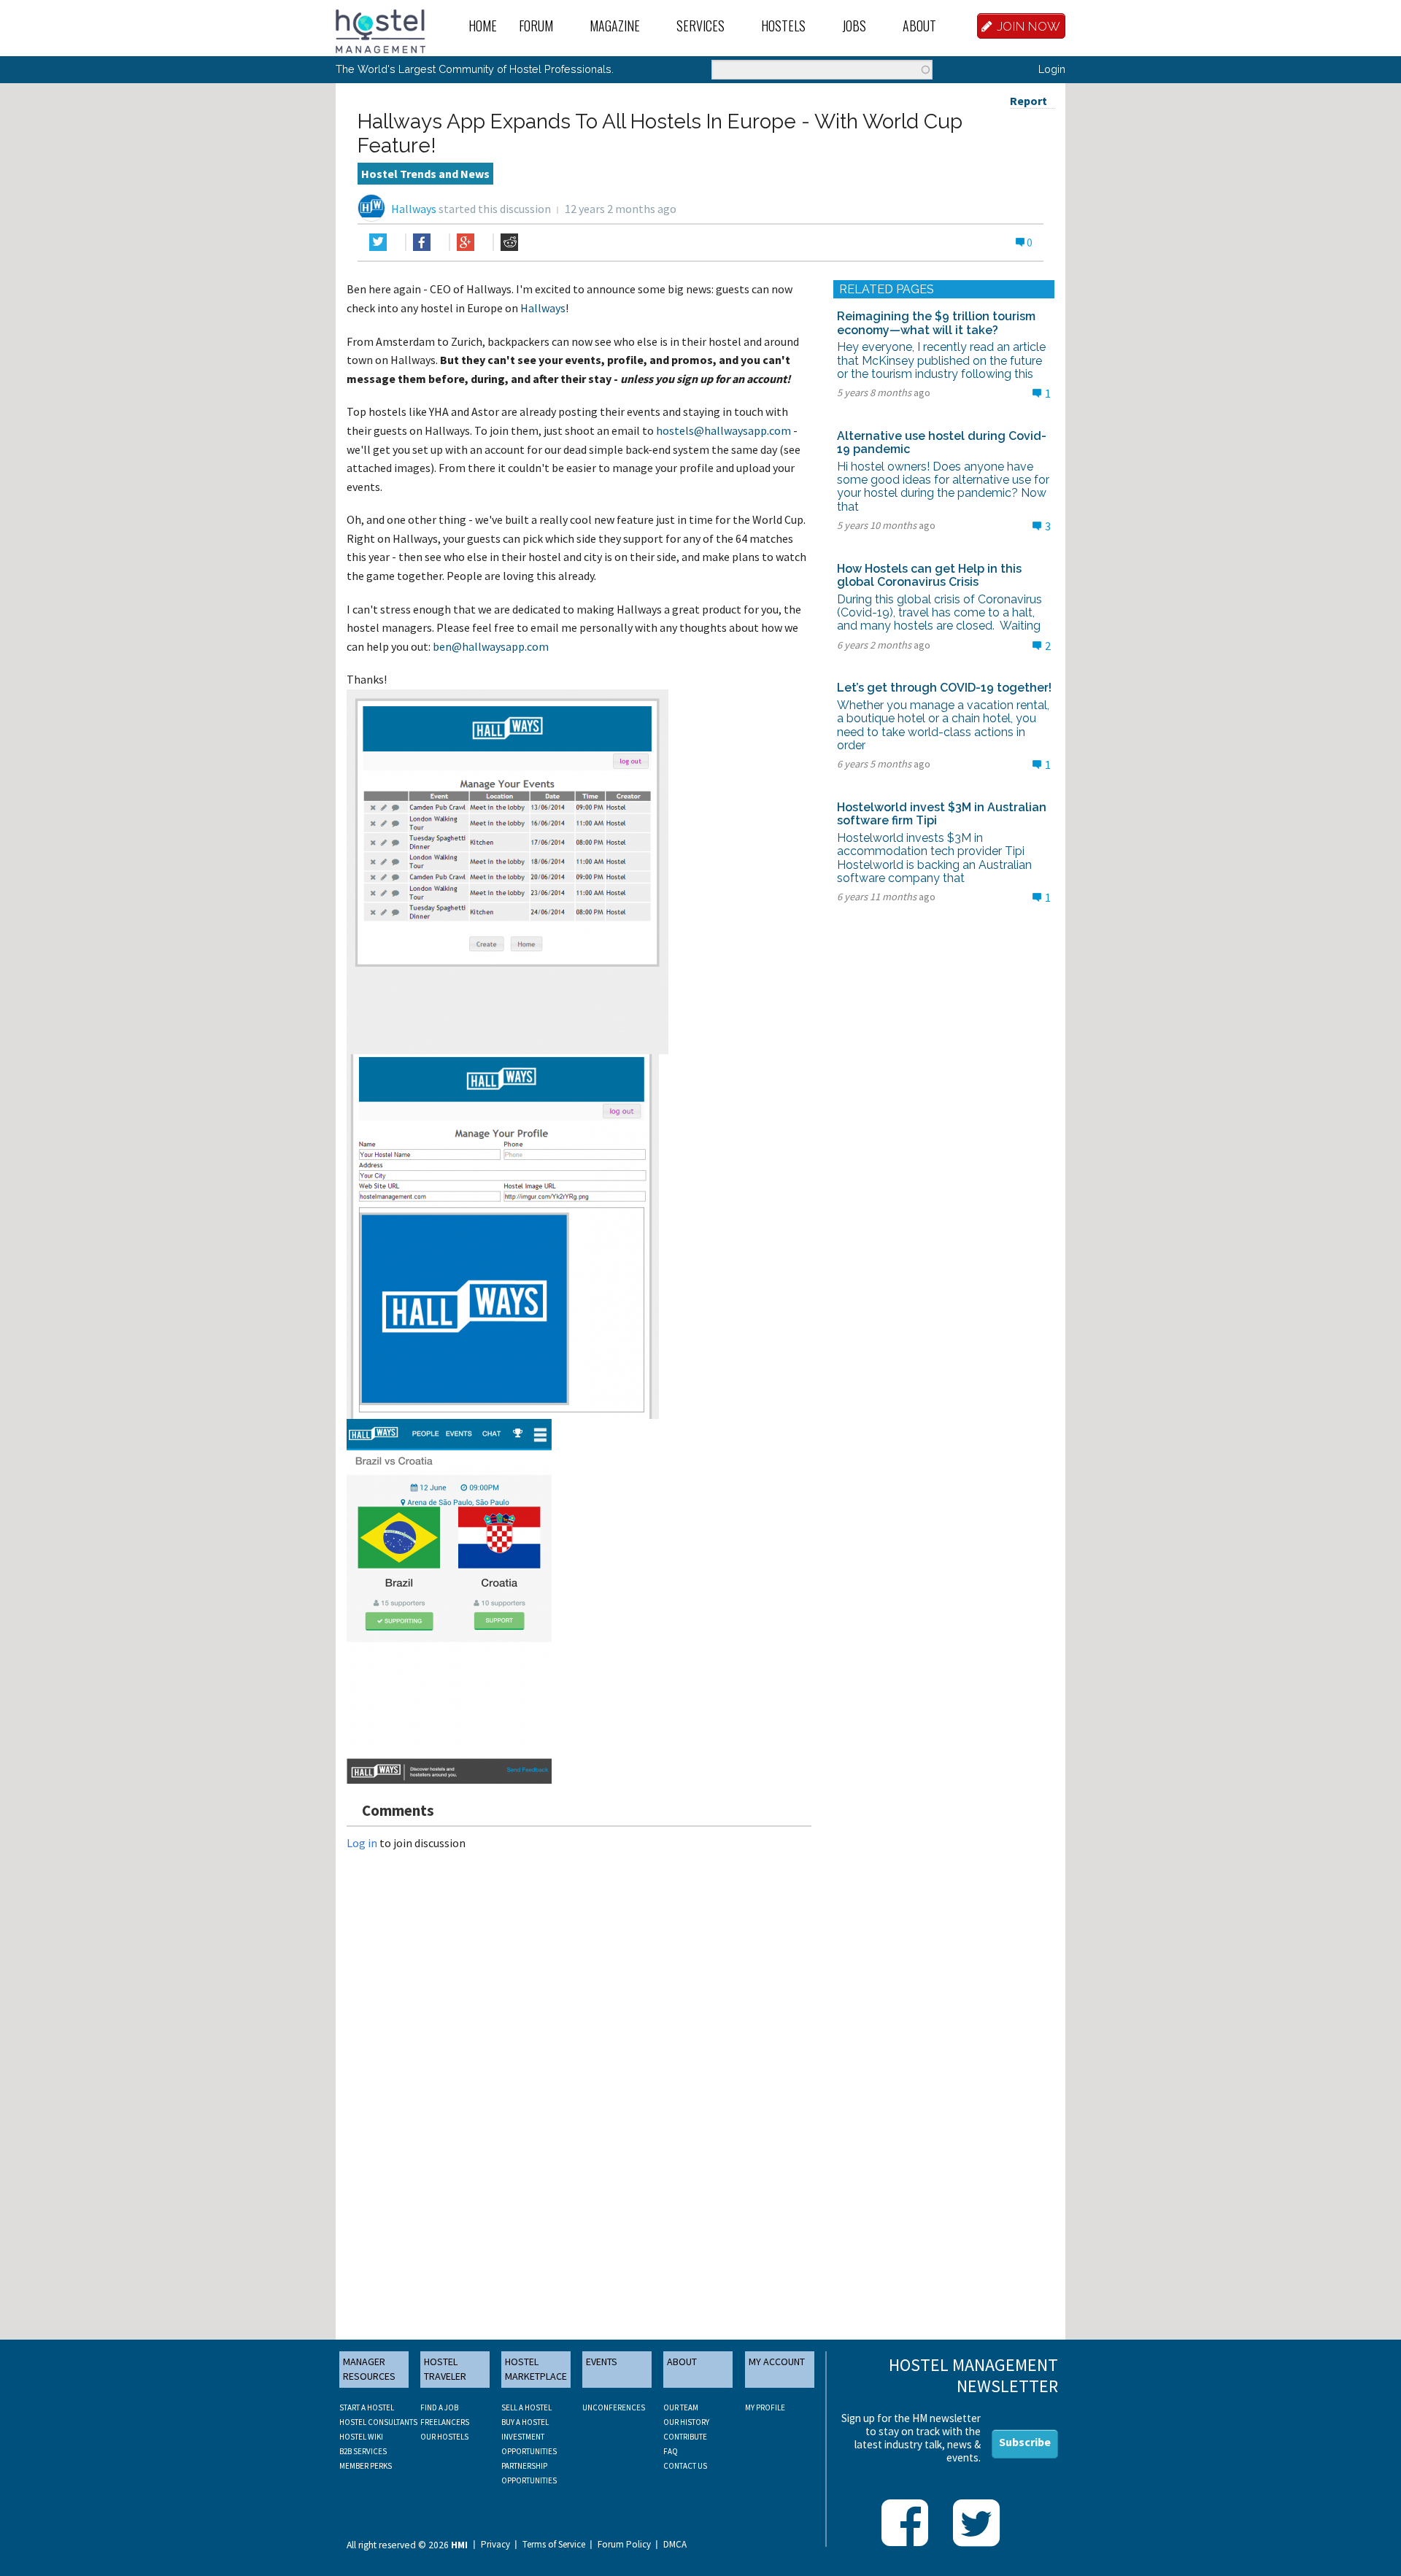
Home (483, 26)
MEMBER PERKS (366, 2466)
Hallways (414, 209)
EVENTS (602, 2362)
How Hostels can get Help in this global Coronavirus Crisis (929, 575)
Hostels (783, 26)
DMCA (675, 2545)
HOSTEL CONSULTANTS (378, 2422)
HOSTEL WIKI (361, 2437)
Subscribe (1025, 2442)
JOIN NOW (1029, 26)
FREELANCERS (445, 2422)
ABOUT (682, 2362)
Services (700, 26)
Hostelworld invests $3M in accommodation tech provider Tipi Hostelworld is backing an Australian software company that (934, 858)
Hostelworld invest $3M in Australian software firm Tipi (942, 814)
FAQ (671, 2451)
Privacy (495, 2545)
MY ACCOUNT (777, 2362)
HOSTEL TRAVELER (445, 2369)
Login (1052, 69)
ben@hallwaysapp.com (491, 646)
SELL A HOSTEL (526, 2407)
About (919, 26)
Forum (536, 26)
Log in (362, 1843)
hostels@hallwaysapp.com (723, 430)
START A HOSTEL (367, 2407)
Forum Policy (624, 2545)
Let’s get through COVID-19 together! (944, 688)
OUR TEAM (681, 2407)
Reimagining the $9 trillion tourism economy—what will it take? (936, 323)
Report (1028, 101)
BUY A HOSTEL (525, 2422)
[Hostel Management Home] (381, 30)
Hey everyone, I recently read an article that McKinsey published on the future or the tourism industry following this (941, 360)
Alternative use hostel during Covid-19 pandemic (942, 442)
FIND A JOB (439, 2407)
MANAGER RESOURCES (369, 2369)
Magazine (615, 26)
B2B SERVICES (363, 2451)
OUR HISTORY (686, 2422)
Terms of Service (554, 2545)
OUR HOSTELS (444, 2437)
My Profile (765, 2407)
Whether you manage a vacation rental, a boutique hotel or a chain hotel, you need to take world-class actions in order (943, 725)
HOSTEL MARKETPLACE (536, 2369)
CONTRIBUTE (685, 2437)
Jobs (854, 26)
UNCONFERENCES (614, 2407)
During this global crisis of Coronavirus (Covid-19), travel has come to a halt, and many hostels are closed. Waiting (939, 613)
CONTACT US (685, 2466)
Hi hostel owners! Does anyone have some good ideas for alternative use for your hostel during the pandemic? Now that (943, 487)
